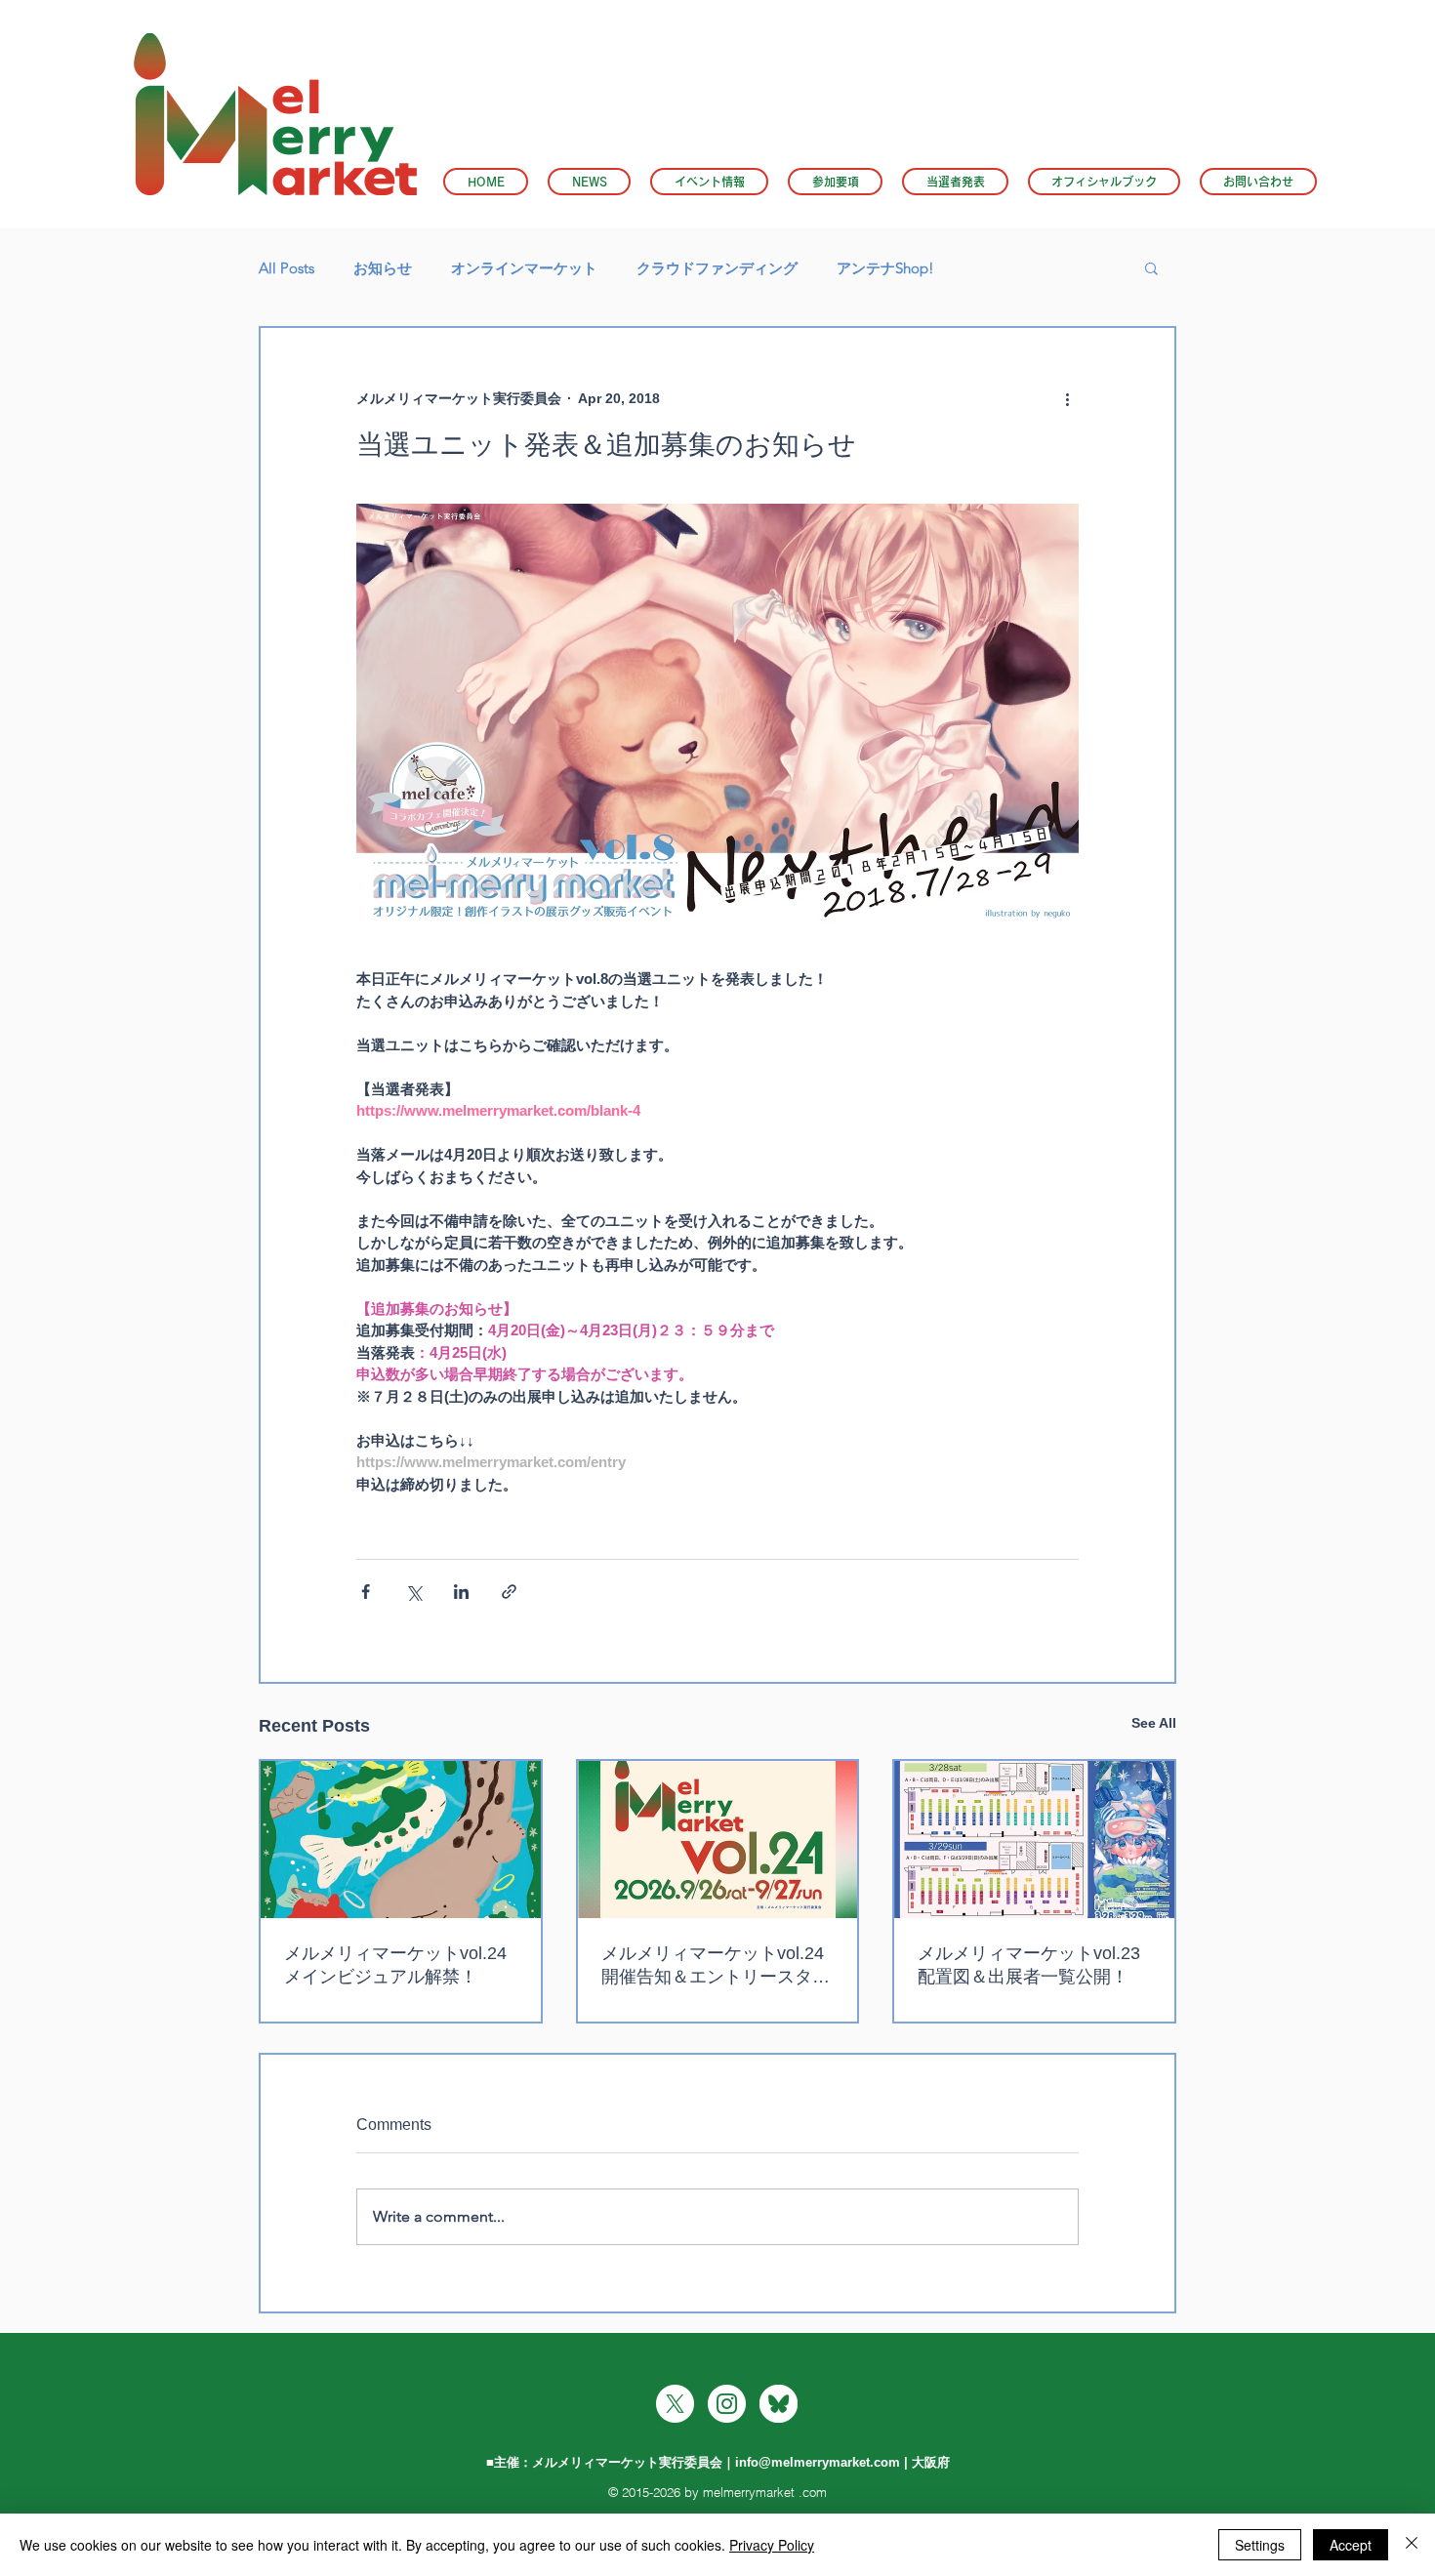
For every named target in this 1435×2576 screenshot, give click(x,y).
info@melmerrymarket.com (818, 2462)
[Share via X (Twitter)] (413, 1592)
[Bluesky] (779, 2404)
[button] (709, 182)
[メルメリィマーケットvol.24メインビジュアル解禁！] (401, 1840)
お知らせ (383, 268)
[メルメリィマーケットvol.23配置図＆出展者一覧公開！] (1034, 1840)
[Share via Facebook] (366, 1592)
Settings (1260, 2545)
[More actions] (1067, 398)
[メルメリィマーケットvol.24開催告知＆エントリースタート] (718, 1840)
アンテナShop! (885, 268)
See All (1154, 1723)
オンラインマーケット (524, 268)
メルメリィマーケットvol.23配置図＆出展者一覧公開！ (1029, 1965)
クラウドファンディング (717, 268)
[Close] (1412, 2545)
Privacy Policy (772, 2545)
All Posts (287, 268)
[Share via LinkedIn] (461, 1592)
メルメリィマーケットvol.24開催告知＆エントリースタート (716, 1966)
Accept (1351, 2545)
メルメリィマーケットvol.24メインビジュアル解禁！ (395, 1965)
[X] (675, 2404)
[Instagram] (727, 2404)
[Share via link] (509, 1592)
